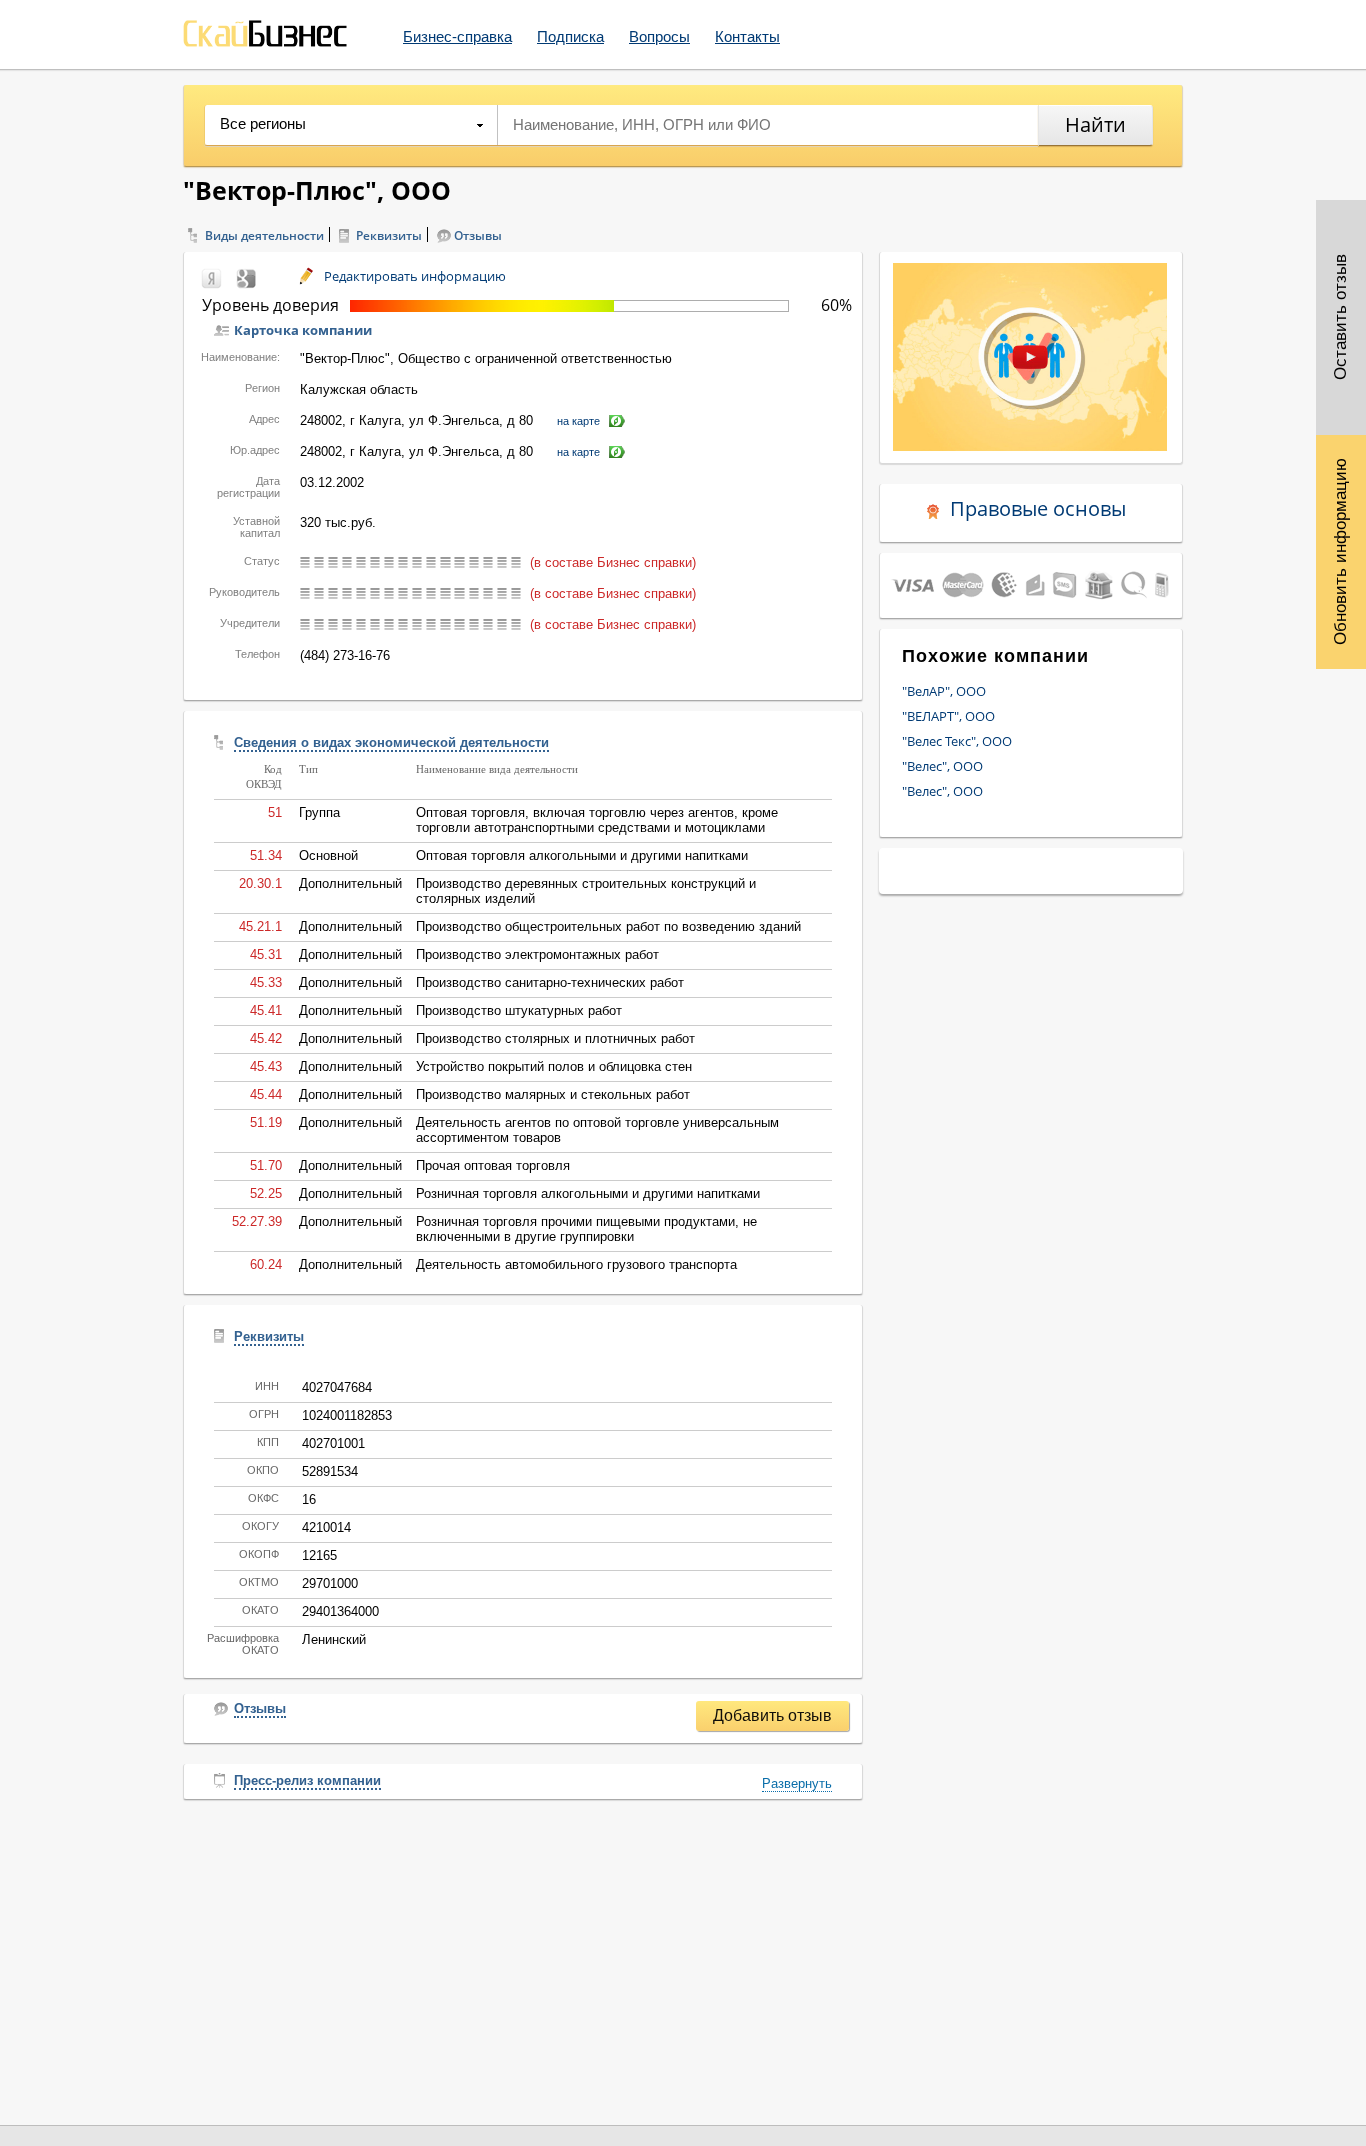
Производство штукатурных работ (519, 1010)
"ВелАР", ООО (944, 691)
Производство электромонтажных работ (537, 954)
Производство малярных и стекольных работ (553, 1094)
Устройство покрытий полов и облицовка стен (554, 1066)
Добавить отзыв (772, 1715)
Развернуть (797, 1783)
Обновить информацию (1340, 551)
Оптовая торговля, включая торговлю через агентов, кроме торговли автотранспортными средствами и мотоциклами (597, 820)
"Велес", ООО (942, 766)
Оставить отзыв (1340, 318)
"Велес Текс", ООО (957, 741)
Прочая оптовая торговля (493, 1165)
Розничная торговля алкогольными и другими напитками (588, 1193)
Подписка (570, 36)
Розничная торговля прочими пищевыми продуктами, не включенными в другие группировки (586, 1229)
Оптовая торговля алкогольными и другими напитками (582, 855)
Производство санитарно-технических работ (550, 982)
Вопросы (659, 36)
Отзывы (478, 235)
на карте (578, 421)
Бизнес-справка (457, 36)
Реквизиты (389, 235)
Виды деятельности (264, 235)
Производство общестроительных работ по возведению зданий (608, 926)
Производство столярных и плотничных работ (555, 1038)
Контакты (747, 36)
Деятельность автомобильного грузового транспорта (576, 1264)
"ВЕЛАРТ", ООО (948, 716)
